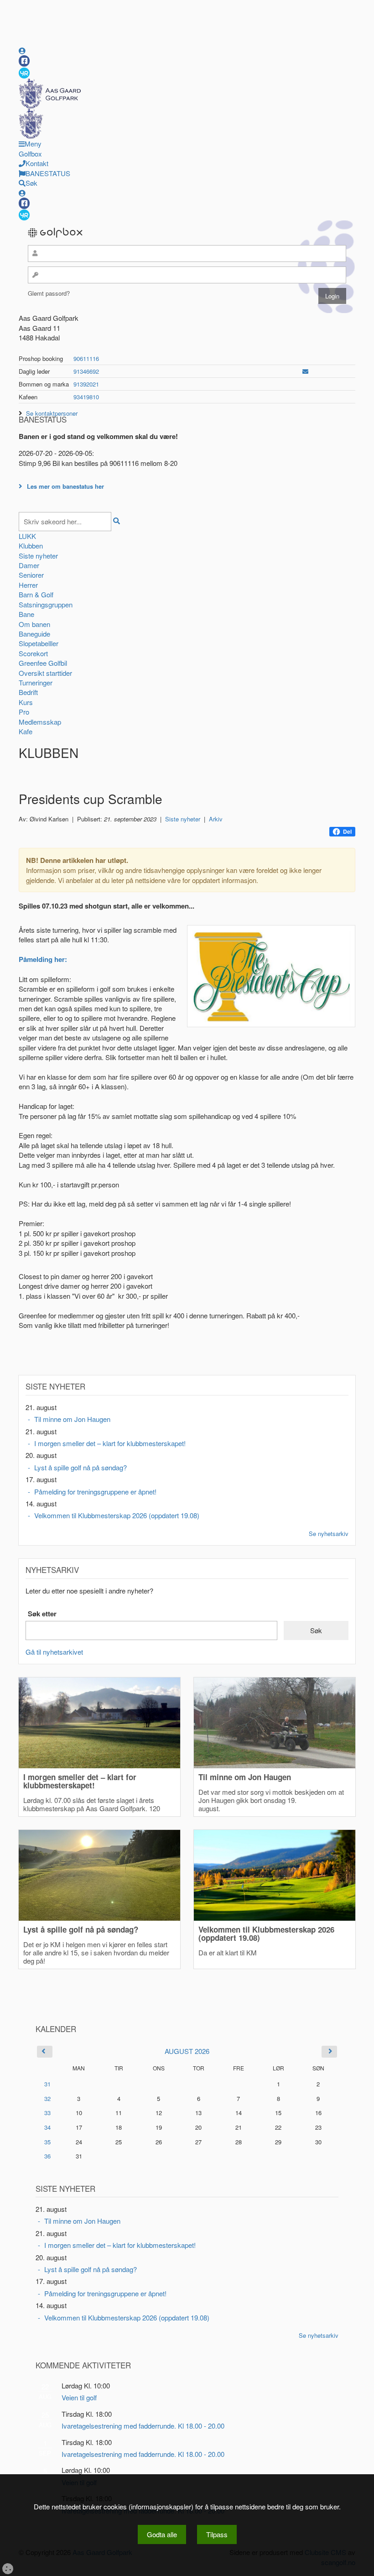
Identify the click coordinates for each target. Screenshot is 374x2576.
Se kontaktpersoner (52, 413)
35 (47, 2142)
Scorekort (33, 653)
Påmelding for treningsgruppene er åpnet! (95, 1492)
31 (47, 2084)
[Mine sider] (22, 50)
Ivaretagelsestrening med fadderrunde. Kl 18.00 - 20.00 (143, 2426)
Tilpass (217, 2534)
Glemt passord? (49, 293)
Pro (24, 712)
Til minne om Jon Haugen (72, 1419)
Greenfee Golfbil (43, 663)
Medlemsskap (40, 722)
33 (47, 2113)
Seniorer (31, 575)
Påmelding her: (43, 959)
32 (47, 2098)
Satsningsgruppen (46, 604)
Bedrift (28, 692)
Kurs (26, 702)
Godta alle (162, 2534)
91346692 (86, 371)
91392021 (86, 384)
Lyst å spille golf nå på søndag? (81, 1467)
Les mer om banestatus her (65, 486)
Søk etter (42, 1614)
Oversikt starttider (45, 673)
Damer (29, 565)
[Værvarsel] (24, 73)
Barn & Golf (36, 594)
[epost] (305, 371)
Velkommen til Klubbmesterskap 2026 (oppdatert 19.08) (117, 1515)
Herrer (28, 585)
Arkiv (216, 819)
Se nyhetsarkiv (329, 1534)
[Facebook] (24, 61)
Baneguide (34, 634)
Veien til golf (79, 2397)
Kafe (26, 731)
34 (47, 2127)
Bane (26, 614)
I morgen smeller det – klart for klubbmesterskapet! (110, 1443)
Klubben (31, 546)
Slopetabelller (39, 643)
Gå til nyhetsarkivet (54, 1652)
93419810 (86, 397)
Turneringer (36, 682)
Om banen (34, 624)
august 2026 (187, 2051)
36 (47, 2156)
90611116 (86, 358)
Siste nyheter (38, 556)
